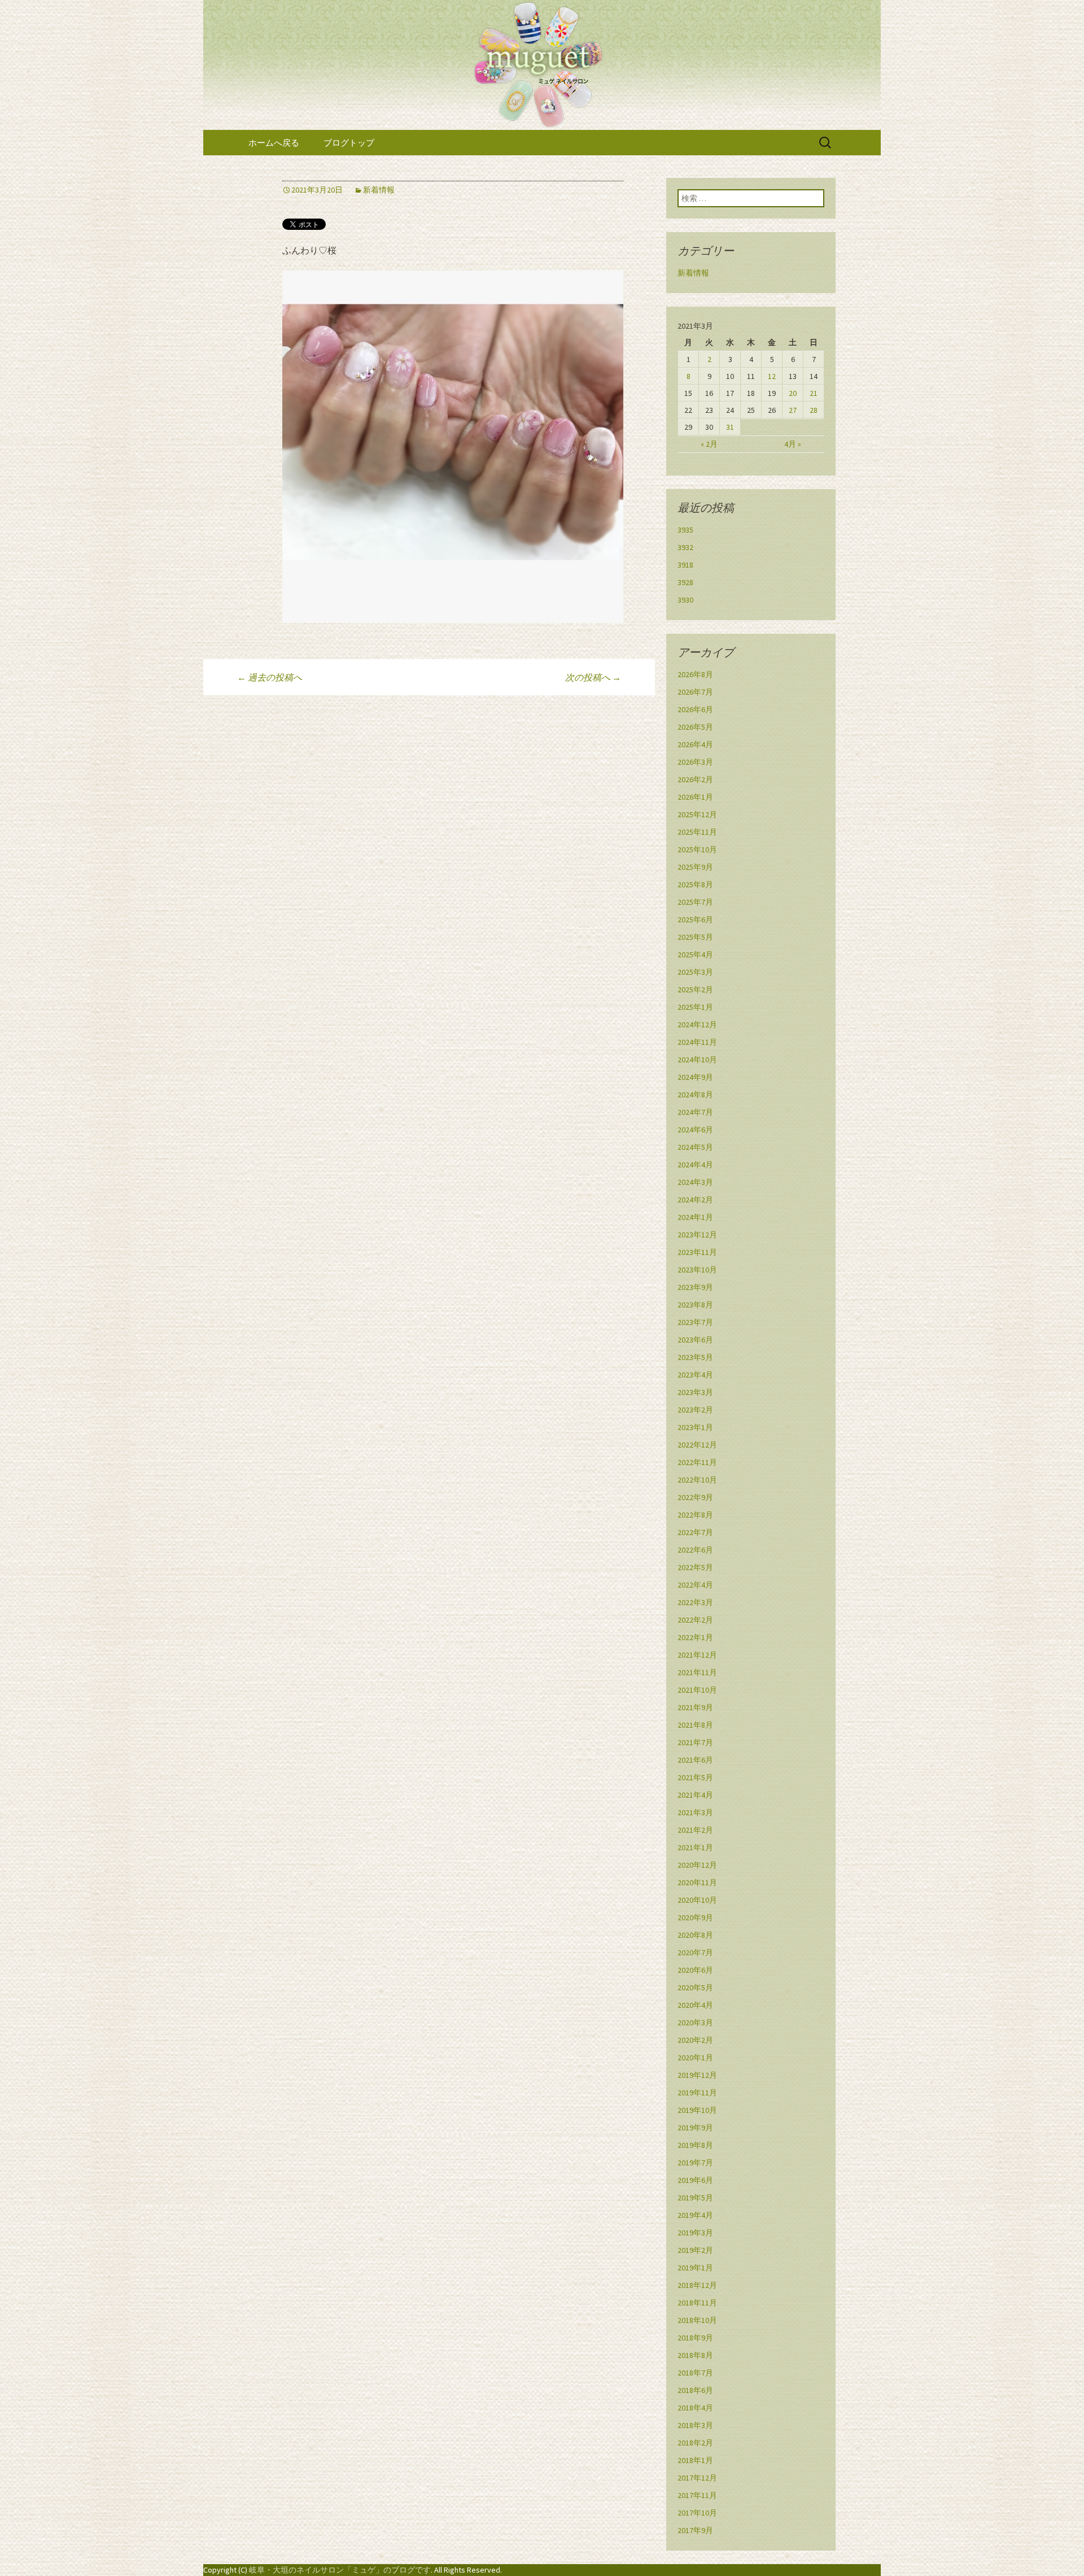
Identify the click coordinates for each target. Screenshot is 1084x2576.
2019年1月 (695, 2268)
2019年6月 (695, 2180)
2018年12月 (697, 2285)
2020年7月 (695, 1952)
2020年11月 (697, 1882)
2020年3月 (695, 2023)
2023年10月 (697, 1270)
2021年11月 (697, 1672)
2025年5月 (695, 937)
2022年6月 (695, 1550)
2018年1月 (695, 2460)
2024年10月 (697, 1060)
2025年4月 (695, 954)
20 (793, 393)
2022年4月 (695, 1585)
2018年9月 (695, 2338)
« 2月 (709, 444)
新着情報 (379, 190)
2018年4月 (695, 2408)
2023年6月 (695, 1340)
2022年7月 (695, 1532)
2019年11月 (697, 2093)
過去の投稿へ (270, 677)
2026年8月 (695, 674)
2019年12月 (697, 2075)
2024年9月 (695, 1077)
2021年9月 (695, 1707)
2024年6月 (695, 1130)
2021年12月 (697, 1655)
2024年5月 (695, 1147)
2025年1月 (695, 1007)
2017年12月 (697, 2478)
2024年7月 (695, 1112)
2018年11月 (697, 2303)
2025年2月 (695, 990)
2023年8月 (695, 1305)
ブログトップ (349, 143)
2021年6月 (695, 1760)
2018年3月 (695, 2425)
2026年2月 (695, 779)
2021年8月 (695, 1725)
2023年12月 (697, 1235)
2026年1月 (695, 797)
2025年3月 (695, 972)
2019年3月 (695, 2233)
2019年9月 (695, 2128)
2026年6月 (695, 709)
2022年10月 (697, 1480)
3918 (685, 565)
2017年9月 (695, 2530)
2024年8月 (695, 1095)
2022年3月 (695, 1602)
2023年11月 (697, 1252)
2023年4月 (695, 1375)
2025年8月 (695, 884)
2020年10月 (697, 1900)
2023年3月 (695, 1392)
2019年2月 (695, 2250)
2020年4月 (695, 2005)
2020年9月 (695, 1917)
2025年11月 (697, 832)
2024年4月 (695, 1165)
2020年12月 (697, 1865)
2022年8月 (695, 1515)
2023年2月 (695, 1410)
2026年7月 (695, 692)
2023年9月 (695, 1287)
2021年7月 (695, 1742)
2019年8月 (695, 2145)
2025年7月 (695, 902)
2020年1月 (695, 2058)
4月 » (793, 444)
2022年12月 (697, 1445)
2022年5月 (695, 1567)
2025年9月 (695, 867)
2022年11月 (697, 1462)
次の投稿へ (593, 677)
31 (730, 427)
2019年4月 (695, 2215)
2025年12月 (697, 814)
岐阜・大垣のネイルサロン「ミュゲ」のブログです (340, 2570)
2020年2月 (695, 2040)
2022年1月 (695, 1637)
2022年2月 (695, 1620)
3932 (685, 547)
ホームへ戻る (274, 143)
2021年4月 (695, 1795)
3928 (685, 582)
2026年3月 (695, 762)
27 (793, 410)
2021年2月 (695, 1830)
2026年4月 (695, 744)
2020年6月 (695, 1970)
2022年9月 (695, 1497)
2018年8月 (695, 2355)
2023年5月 (695, 1357)
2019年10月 (697, 2110)
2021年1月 (695, 1847)
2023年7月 (695, 1322)
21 (814, 393)
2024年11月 (697, 1042)
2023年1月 (695, 1427)
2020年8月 (695, 1935)
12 (772, 376)
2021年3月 (695, 1812)
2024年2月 (695, 1200)
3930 (685, 600)
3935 (685, 530)
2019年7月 (695, 2163)
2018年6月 (695, 2390)
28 (814, 410)
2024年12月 (697, 1025)
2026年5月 (695, 727)
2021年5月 (695, 1777)
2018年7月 (695, 2373)
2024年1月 (695, 1217)
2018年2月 (695, 2443)
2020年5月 (695, 1987)
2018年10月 (697, 2320)
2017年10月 (697, 2513)
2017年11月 (697, 2495)
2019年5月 (695, 2198)
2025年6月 (695, 919)
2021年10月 (697, 1690)
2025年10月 (697, 849)
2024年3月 (695, 1182)
